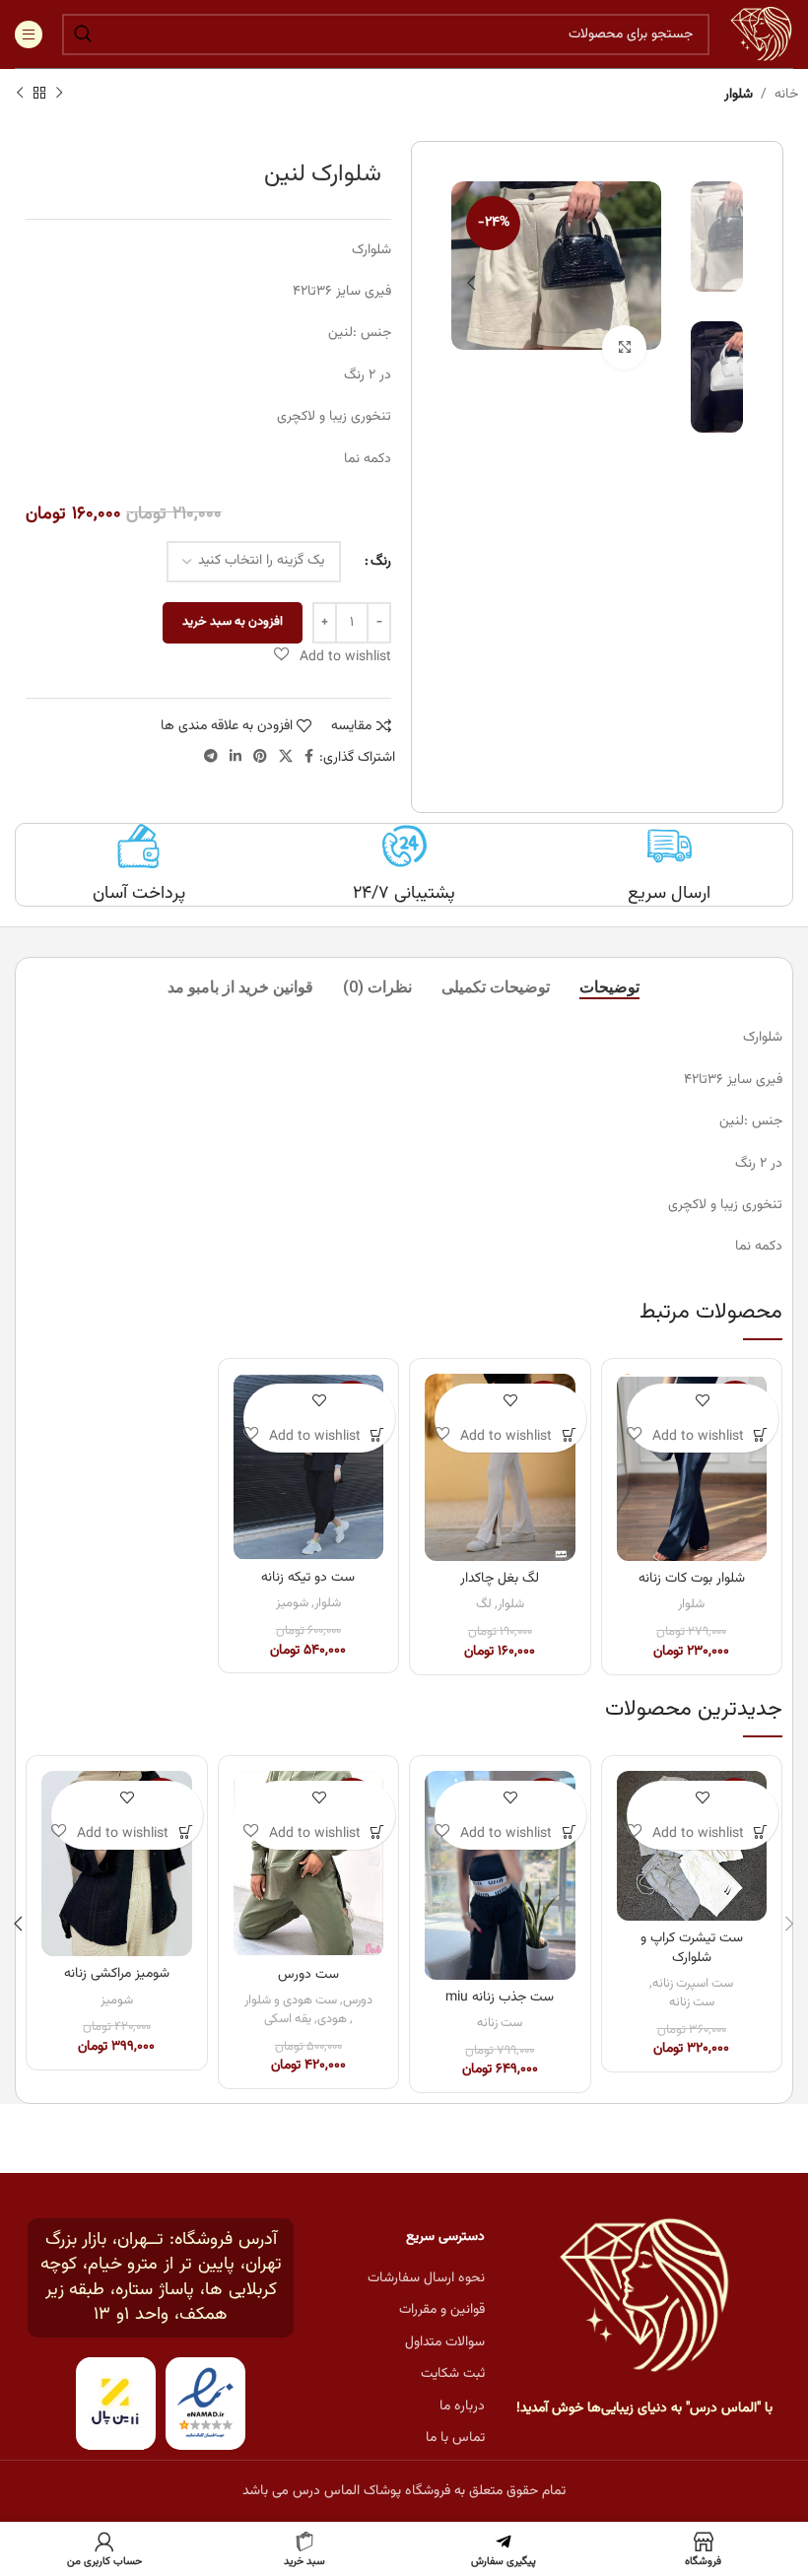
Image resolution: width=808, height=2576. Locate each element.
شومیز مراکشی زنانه (117, 1974)
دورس (358, 2001)
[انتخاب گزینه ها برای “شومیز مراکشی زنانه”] (186, 1832)
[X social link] (286, 757)
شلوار (739, 95)
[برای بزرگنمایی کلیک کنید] (624, 347)
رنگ (381, 561)
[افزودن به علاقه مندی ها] (702, 1401)
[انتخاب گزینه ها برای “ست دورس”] (378, 1832)
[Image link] (644, 2296)
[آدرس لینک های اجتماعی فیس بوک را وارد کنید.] (309, 757)
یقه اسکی (288, 2020)
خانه (786, 95)
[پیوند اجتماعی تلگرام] (211, 757)
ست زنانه (692, 2003)
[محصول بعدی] (20, 94)
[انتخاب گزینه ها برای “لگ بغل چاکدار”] (569, 1435)
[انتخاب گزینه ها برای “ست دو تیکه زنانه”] (378, 1435)
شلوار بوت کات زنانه (692, 1579)
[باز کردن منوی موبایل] (29, 34)
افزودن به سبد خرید (233, 622)
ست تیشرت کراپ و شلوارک (692, 1948)
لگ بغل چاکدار (500, 1579)
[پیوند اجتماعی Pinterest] (260, 757)
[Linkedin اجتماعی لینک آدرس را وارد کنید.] (236, 757)
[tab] (609, 987)
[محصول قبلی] (59, 94)
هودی (332, 2020)
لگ (484, 1605)
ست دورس (308, 1975)
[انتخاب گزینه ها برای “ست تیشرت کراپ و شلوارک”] (761, 1832)
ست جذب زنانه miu (500, 1998)
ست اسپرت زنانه (693, 1984)
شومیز (292, 1604)
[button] (333, 656)
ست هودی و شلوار (291, 2001)
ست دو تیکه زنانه (308, 1578)
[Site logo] (761, 34)
